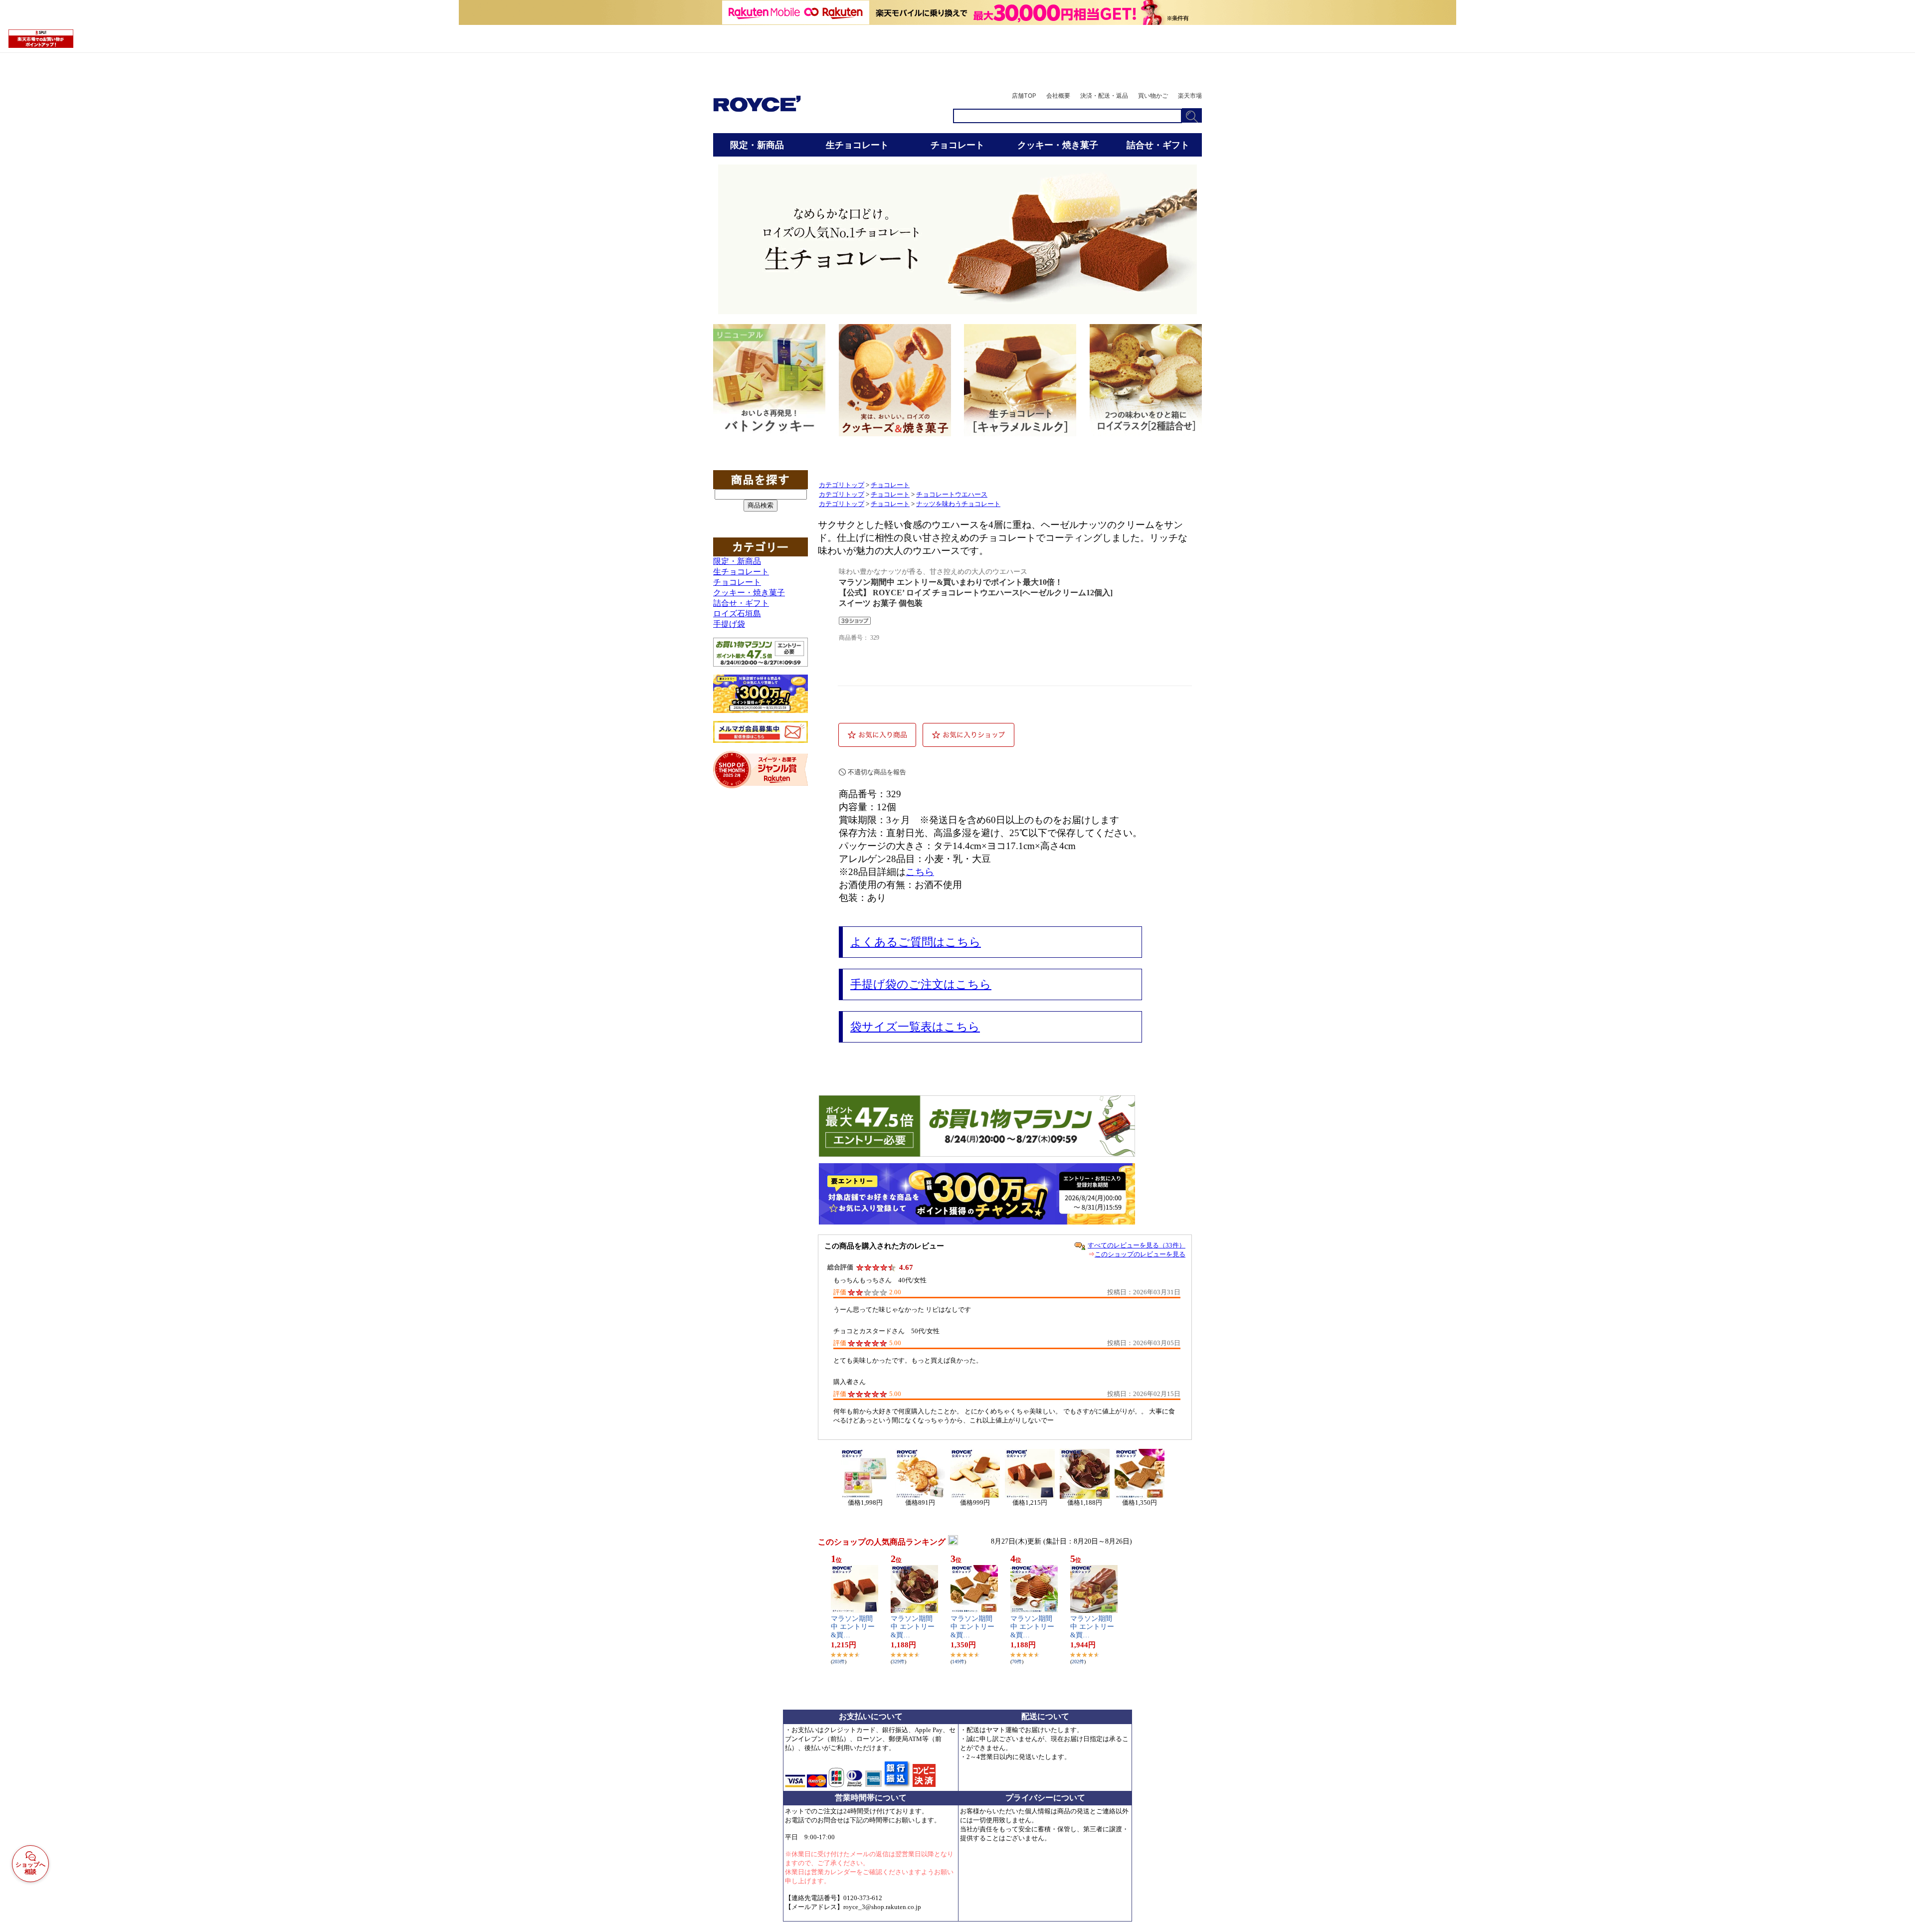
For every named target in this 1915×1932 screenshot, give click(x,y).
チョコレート (737, 582)
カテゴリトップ (842, 485)
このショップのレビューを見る (1140, 1254)
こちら (920, 872)
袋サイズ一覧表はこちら (915, 1027)
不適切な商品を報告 (877, 772)
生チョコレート (741, 572)
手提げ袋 (729, 624)
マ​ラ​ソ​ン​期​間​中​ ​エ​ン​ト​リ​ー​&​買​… (853, 1627)
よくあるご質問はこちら (916, 942)
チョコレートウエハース (952, 495)
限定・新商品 (737, 561)
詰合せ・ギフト (741, 603)
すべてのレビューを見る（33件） (1137, 1245)
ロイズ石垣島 (737, 614)
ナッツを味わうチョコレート (958, 504)
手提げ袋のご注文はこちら (921, 984)
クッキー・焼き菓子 (749, 593)
